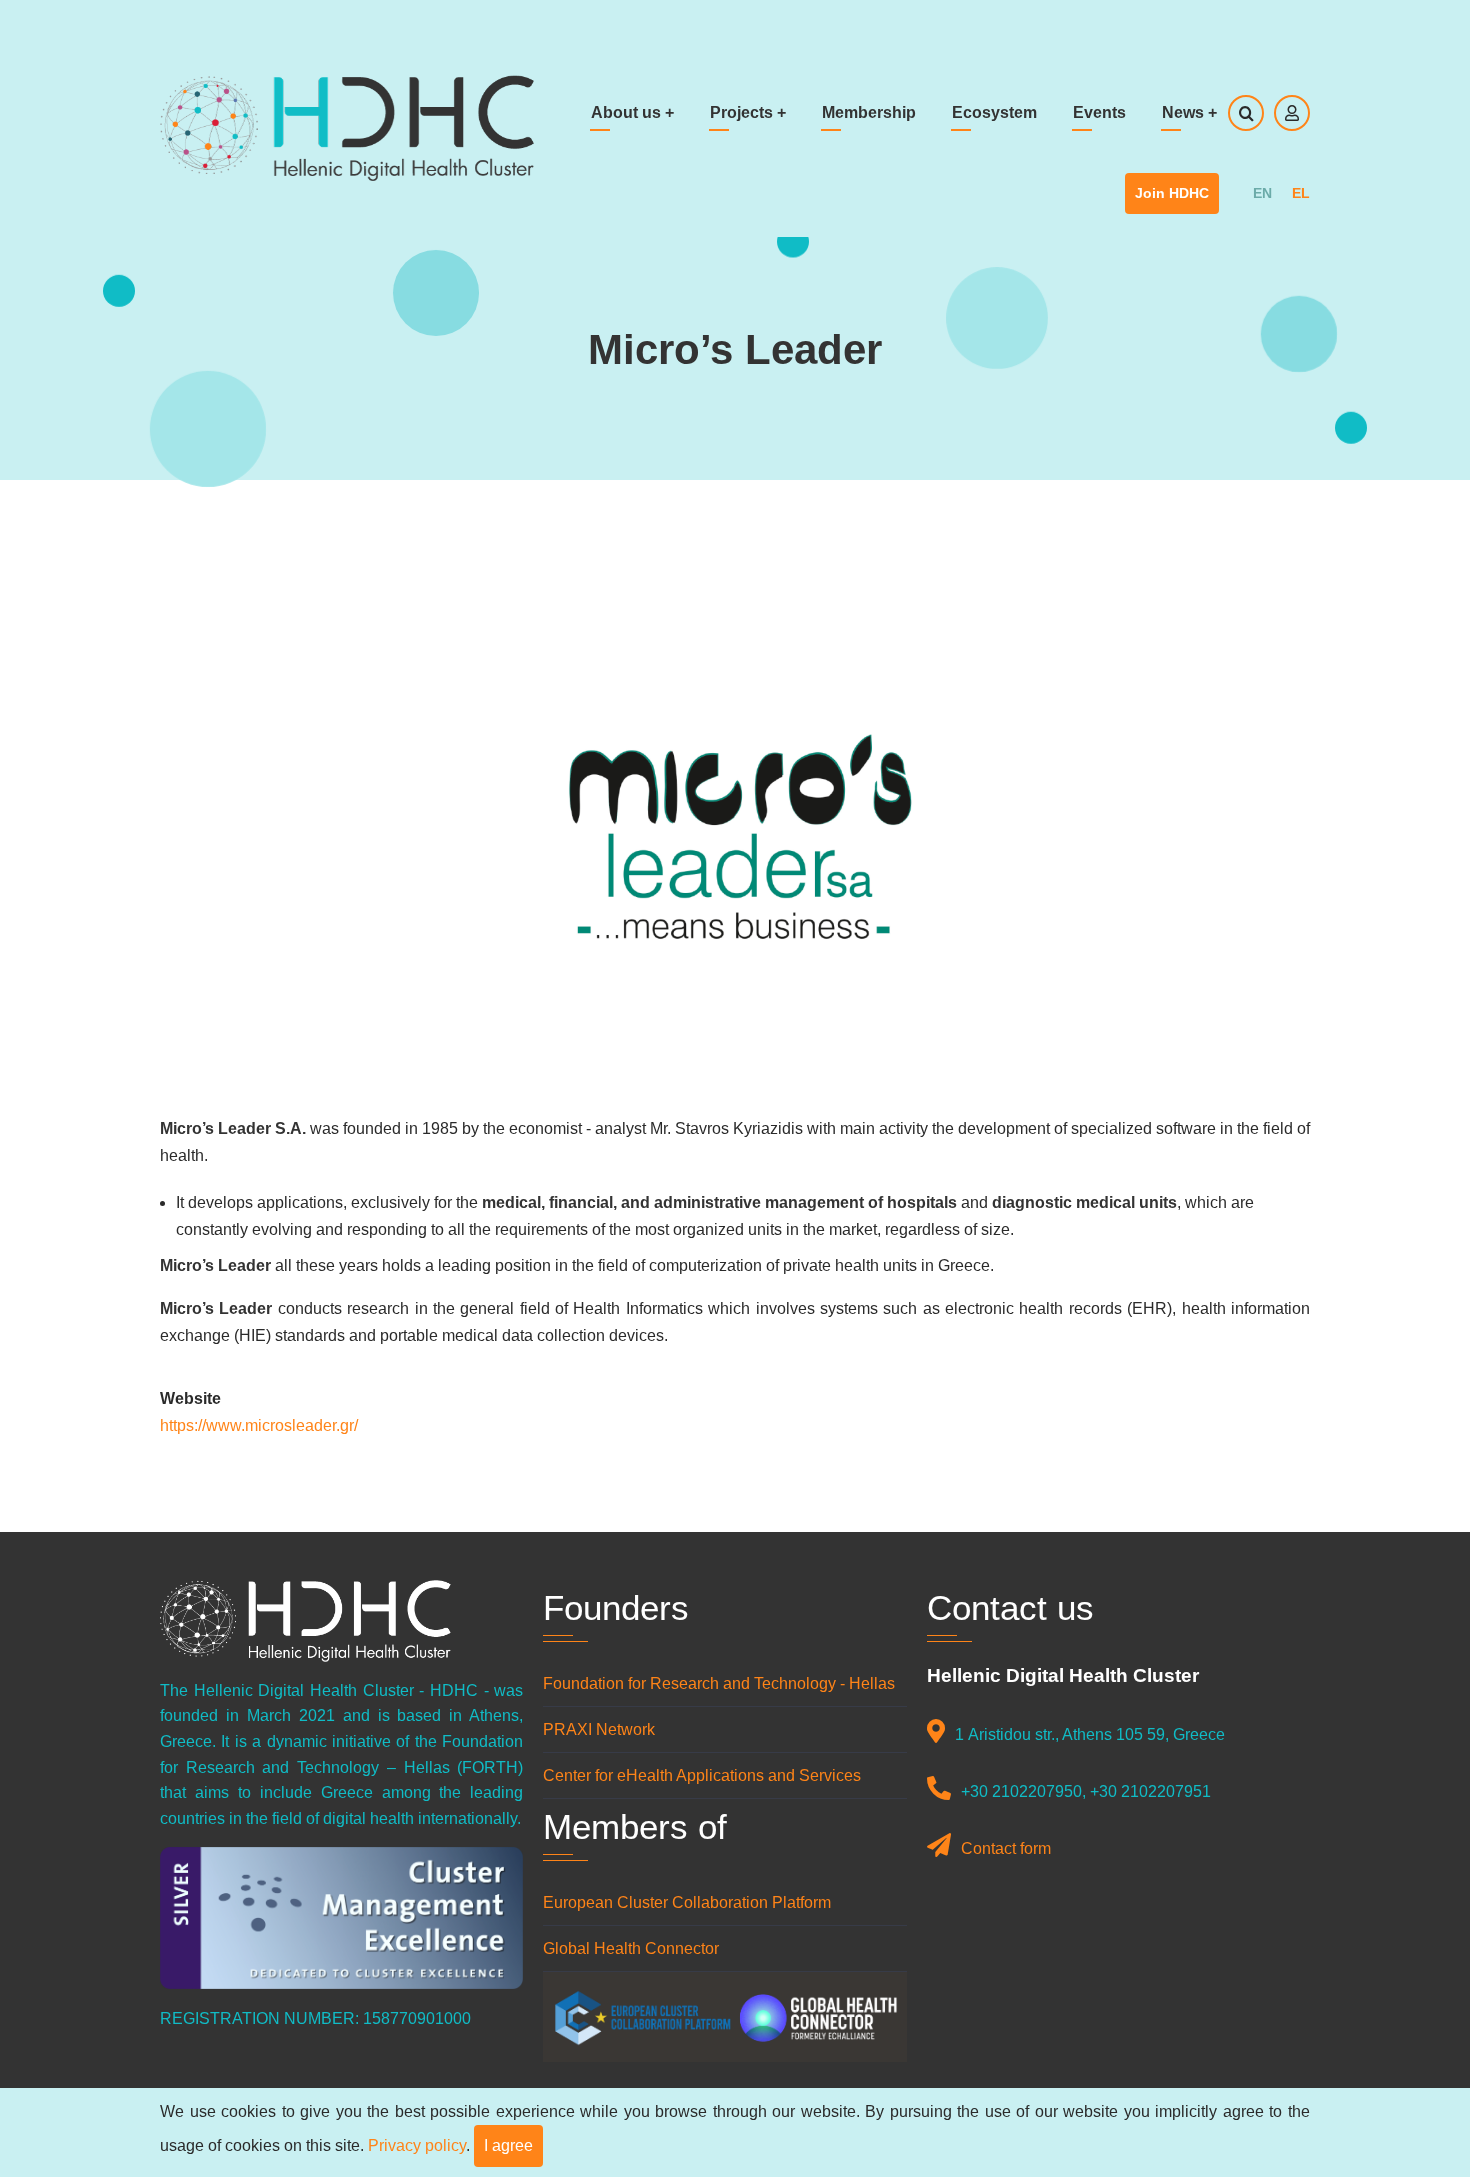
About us (632, 112)
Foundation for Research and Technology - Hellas (719, 1683)
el (1301, 193)
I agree (508, 2145)
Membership (869, 112)
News (1189, 112)
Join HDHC (1172, 193)
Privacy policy (417, 2145)
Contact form (1006, 1848)
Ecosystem (994, 112)
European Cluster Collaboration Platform (687, 1902)
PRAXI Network (599, 1729)
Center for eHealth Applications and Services (704, 1775)
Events (1099, 112)
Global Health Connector (631, 1948)
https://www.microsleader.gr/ (259, 1425)
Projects (748, 112)
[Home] (347, 126)
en (1262, 193)
